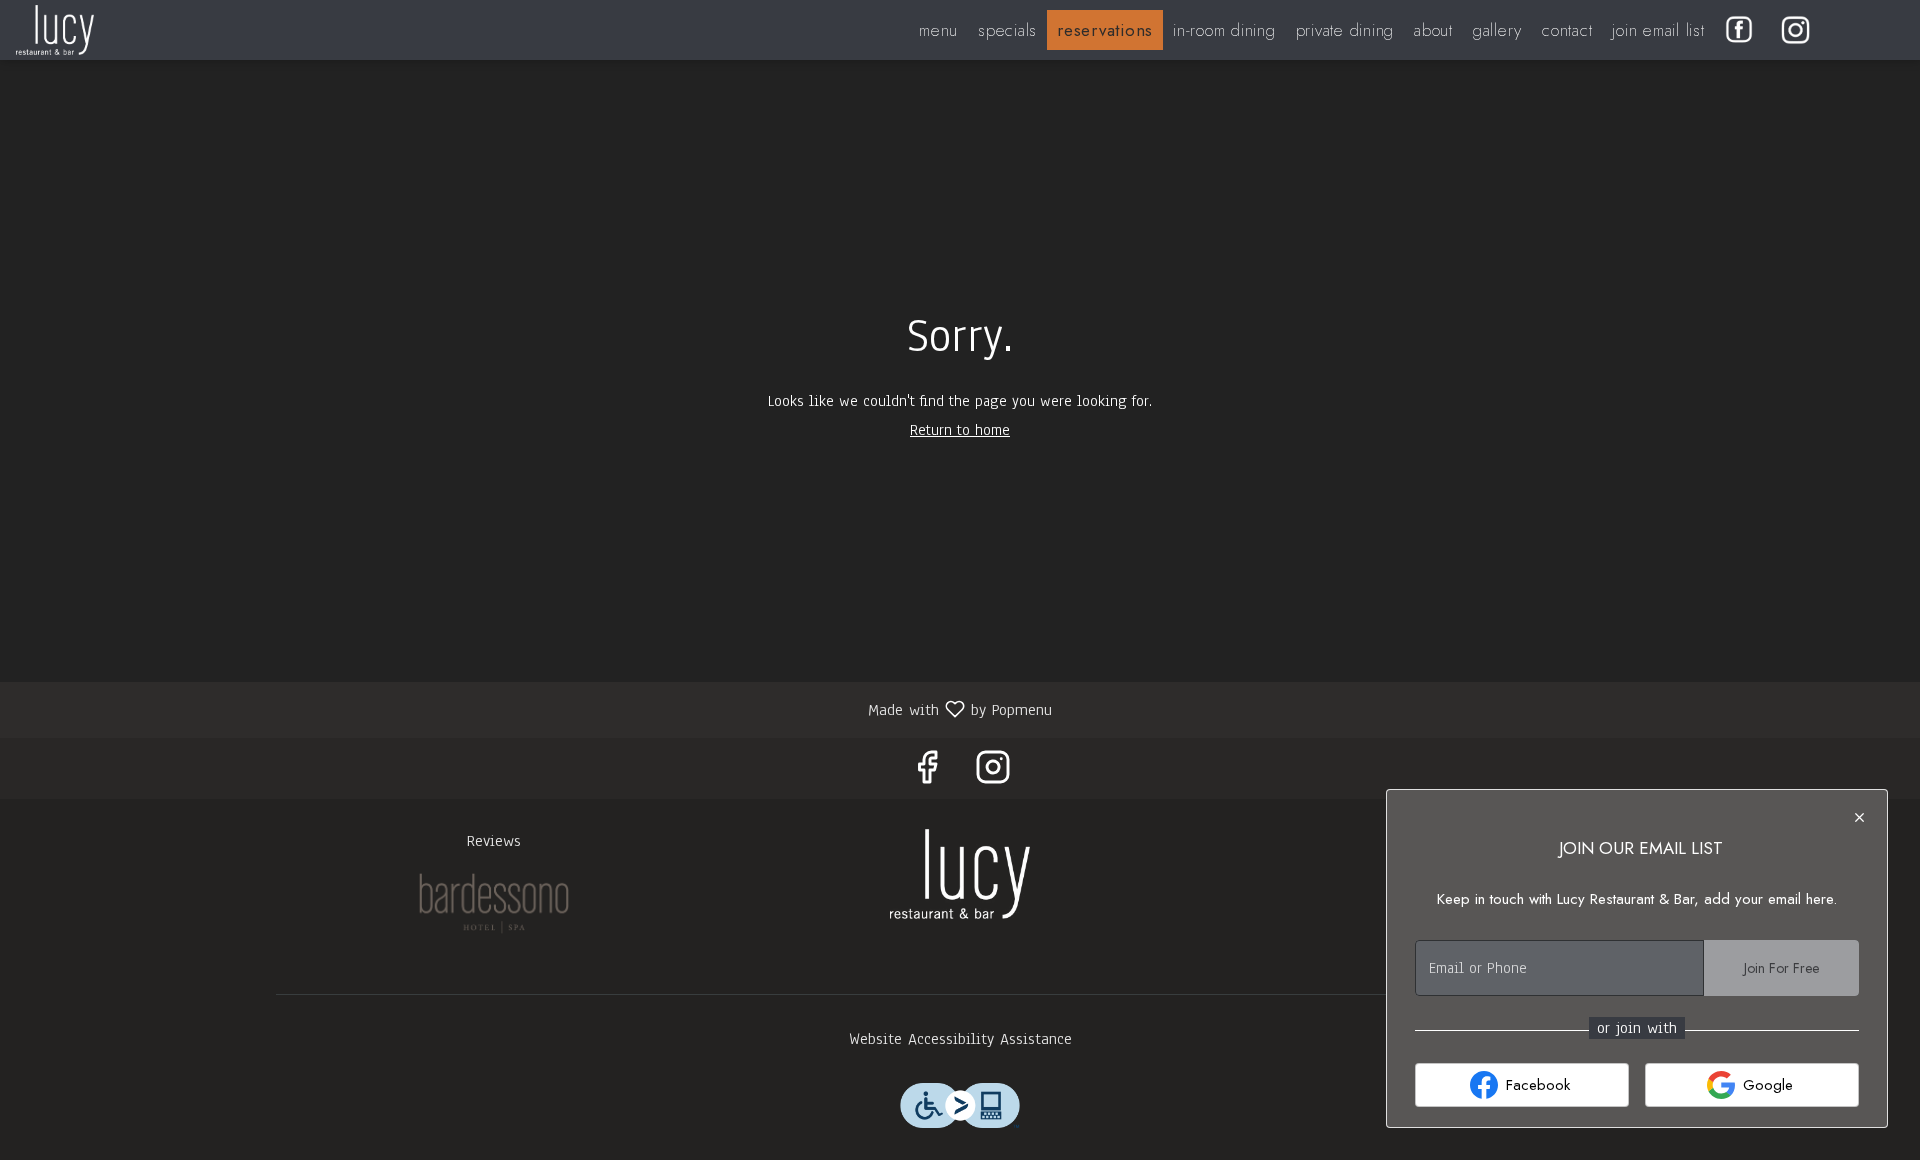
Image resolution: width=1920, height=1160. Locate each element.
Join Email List (1658, 30)
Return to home (960, 430)
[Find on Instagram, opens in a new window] (993, 773)
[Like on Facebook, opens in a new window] (927, 773)
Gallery (1497, 30)
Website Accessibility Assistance (960, 1039)
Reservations (1105, 30)
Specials (1007, 30)
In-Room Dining (1224, 30)
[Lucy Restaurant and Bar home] (106, 30)
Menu (938, 30)
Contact (1567, 30)
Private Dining (1345, 30)
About (1433, 30)
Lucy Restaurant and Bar (960, 874)
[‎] (1743, 30)
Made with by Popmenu (533, 708)
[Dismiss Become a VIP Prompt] (1859, 817)
